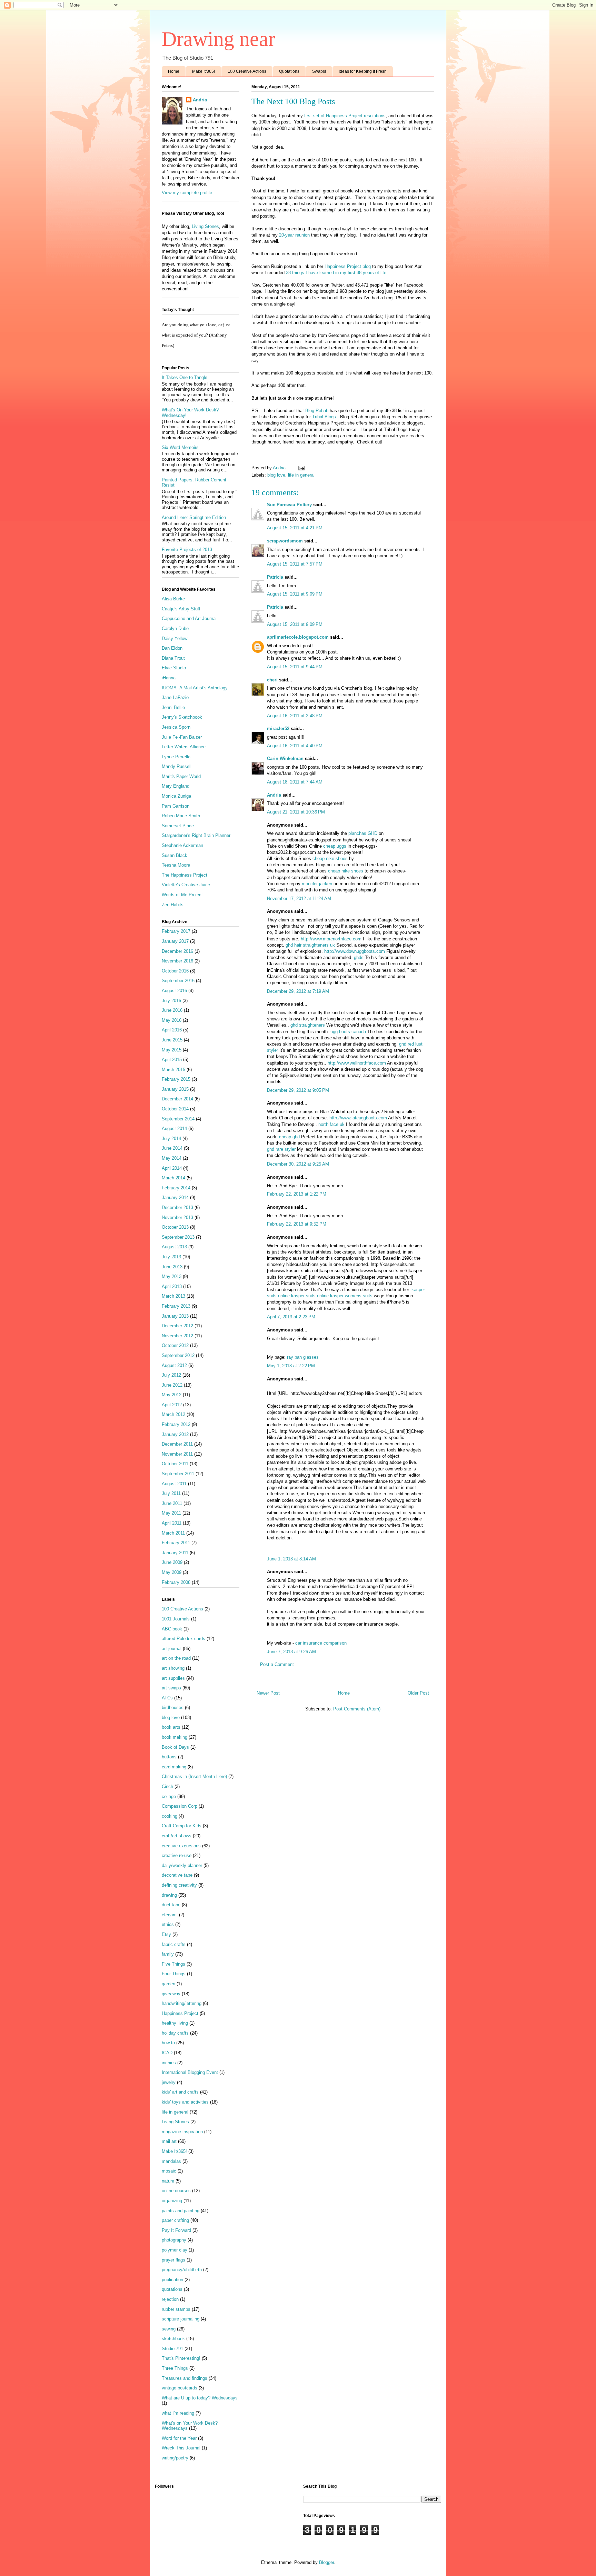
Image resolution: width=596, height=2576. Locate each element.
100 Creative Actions (247, 71)
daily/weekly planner (182, 1865)
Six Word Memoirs (180, 447)
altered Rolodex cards (183, 1639)
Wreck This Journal (181, 2448)
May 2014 (172, 1158)
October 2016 (175, 971)
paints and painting (181, 2211)
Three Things (175, 2368)
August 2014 (174, 1129)
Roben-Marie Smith (181, 816)
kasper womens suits (351, 1296)
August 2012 (174, 1365)
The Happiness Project (185, 875)
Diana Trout (173, 658)
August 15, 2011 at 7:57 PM (295, 564)
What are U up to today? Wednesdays (200, 2398)
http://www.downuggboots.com (355, 951)
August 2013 (174, 1247)
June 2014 (172, 1148)
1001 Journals (176, 1619)
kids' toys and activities (185, 2102)
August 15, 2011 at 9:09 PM (295, 594)
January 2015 (175, 1089)
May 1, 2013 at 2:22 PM (291, 1366)
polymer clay (175, 2250)
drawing (169, 1895)
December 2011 (177, 1444)
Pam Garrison (176, 806)
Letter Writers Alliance (184, 747)
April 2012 (172, 1405)
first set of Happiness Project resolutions (345, 116)
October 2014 (175, 1109)
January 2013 (175, 1316)
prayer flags (173, 2260)
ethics (168, 1924)
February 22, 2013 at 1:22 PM (297, 1194)
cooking (170, 1816)
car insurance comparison (321, 1643)
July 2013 (171, 1257)
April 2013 (172, 1286)
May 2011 (171, 1513)
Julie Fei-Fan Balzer (182, 737)
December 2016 (177, 951)
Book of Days (175, 1747)
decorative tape (177, 1875)
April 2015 (172, 1060)
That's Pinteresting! (181, 2358)
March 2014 (173, 1178)
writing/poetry (175, 2458)
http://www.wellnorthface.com (357, 1063)
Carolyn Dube (175, 628)
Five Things (173, 1964)
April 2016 (172, 1030)
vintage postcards (180, 2388)
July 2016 (171, 1001)
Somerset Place (178, 826)
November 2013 (177, 1217)
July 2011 (171, 1493)
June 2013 (172, 1267)
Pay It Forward (176, 2230)
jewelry (169, 2082)
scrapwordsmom (285, 541)
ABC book (172, 1629)
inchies (169, 2063)
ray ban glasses (303, 1357)
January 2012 (175, 1434)
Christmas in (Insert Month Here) (194, 1776)
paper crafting (175, 2220)
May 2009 (172, 1572)
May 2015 (172, 1050)
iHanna (169, 678)
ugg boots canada (348, 1032)
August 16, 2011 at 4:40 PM (295, 746)
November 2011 (177, 1454)
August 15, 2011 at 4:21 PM (295, 528)
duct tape (171, 1905)
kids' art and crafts (180, 2092)
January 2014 (175, 1197)
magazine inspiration (182, 2132)
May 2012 (172, 1395)
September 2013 (178, 1237)
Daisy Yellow (175, 638)
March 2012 (173, 1414)
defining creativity (179, 1885)
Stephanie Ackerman (182, 845)
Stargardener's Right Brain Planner (196, 835)
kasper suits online (310, 1296)
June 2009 (172, 1562)
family (168, 1954)
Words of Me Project (182, 895)
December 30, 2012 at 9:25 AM (298, 1164)
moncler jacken (317, 884)
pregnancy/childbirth (182, 2270)
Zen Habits (173, 905)
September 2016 (178, 981)
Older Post (418, 1693)
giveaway (171, 1994)
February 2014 (176, 1188)
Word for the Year (179, 2438)
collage (169, 1796)
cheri (272, 680)
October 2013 (175, 1227)
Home (174, 71)
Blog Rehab (317, 411)
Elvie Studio (174, 668)
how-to (168, 2043)
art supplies (173, 1678)
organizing (172, 2201)
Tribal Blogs (324, 417)
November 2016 (177, 961)
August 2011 (174, 1484)
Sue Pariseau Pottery (289, 505)
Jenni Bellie (173, 707)
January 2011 (175, 1553)
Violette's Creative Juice (186, 885)
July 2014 (171, 1139)
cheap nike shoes (330, 858)
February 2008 (176, 1582)
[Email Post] (301, 468)
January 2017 (175, 941)
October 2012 (175, 1345)
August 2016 (174, 991)
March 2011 (173, 1533)
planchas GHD (363, 833)
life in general (301, 475)
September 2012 (178, 1355)
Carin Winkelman (285, 758)
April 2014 (172, 1168)
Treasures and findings (185, 2378)
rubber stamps (176, 2309)
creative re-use (177, 1855)
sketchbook (173, 2339)
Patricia (275, 577)
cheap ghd (289, 1137)
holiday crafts (175, 2033)
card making (174, 1767)
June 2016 (172, 1010)
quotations (172, 2289)
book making (175, 1737)
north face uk (331, 1124)
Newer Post (268, 1693)
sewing (169, 2329)
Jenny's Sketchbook (182, 717)
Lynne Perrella (176, 757)
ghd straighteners (308, 1025)
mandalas (171, 2161)
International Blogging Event (190, 2072)
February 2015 (176, 1079)
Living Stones (205, 226)
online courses (176, 2191)
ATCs (167, 1698)
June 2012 (172, 1385)
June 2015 (172, 1040)
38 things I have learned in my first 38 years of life (336, 273)
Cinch (167, 1786)
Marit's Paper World (181, 776)
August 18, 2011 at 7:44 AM (295, 782)
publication (172, 2280)
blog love (276, 475)
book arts (171, 1727)
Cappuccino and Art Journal (189, 618)
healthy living (175, 2023)
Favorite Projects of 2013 (187, 550)
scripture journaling (181, 2319)
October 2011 (175, 1464)
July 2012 (171, 1375)
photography (174, 2240)
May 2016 (172, 1020)
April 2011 (172, 1523)
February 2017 (176, 931)
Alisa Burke (173, 599)
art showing (173, 1668)
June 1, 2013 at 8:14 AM (291, 1559)
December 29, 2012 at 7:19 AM (298, 991)
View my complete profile (187, 193)
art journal (172, 1649)
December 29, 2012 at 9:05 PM (298, 1090)
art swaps (171, 1688)
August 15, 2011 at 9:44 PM (295, 667)
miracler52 (278, 728)
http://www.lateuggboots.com (358, 1118)
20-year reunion (294, 235)
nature (168, 2181)
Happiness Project (180, 2013)
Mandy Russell (177, 766)
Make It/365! (203, 71)
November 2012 (177, 1336)
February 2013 (176, 1306)
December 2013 (177, 1207)
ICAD (167, 2053)
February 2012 (176, 1424)
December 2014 (177, 1099)
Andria (274, 795)
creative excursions (181, 1846)
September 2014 (178, 1119)
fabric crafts (174, 1944)
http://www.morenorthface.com (331, 939)
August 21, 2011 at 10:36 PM (296, 812)
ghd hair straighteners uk (310, 945)
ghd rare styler (281, 1149)
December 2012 (177, 1326)
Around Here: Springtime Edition (194, 517)
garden (168, 1984)
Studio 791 (172, 2349)
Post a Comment (277, 1664)
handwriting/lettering (182, 2003)
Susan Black (175, 855)
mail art (169, 2141)
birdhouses (173, 1708)
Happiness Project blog (348, 266)
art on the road (176, 1658)
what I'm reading (178, 2413)
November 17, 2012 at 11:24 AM (299, 898)
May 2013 (172, 1276)
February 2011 (176, 1543)
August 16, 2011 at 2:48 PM (295, 716)
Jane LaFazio (175, 697)
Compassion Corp (180, 1806)
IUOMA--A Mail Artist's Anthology (195, 688)
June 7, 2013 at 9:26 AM (291, 1652)
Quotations (289, 71)
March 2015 (173, 1070)
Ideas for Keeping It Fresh (363, 71)
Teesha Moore (176, 865)
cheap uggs (335, 846)
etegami (170, 1915)
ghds (359, 957)
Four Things (174, 1974)
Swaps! (319, 71)
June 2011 (172, 1503)
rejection (170, 2299)
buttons (169, 1757)
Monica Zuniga (176, 796)
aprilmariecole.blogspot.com (298, 637)
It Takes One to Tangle (185, 377)
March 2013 (173, 1296)
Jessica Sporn (176, 727)
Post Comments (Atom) (357, 1709)
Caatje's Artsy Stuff (181, 609)
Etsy (166, 1934)
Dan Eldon (172, 648)
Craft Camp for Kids (182, 1826)
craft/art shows (177, 1836)
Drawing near (218, 39)
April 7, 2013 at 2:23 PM (291, 1317)
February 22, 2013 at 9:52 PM (297, 1224)
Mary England (176, 786)
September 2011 (178, 1474)
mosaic (169, 2171)
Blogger (326, 2562)
